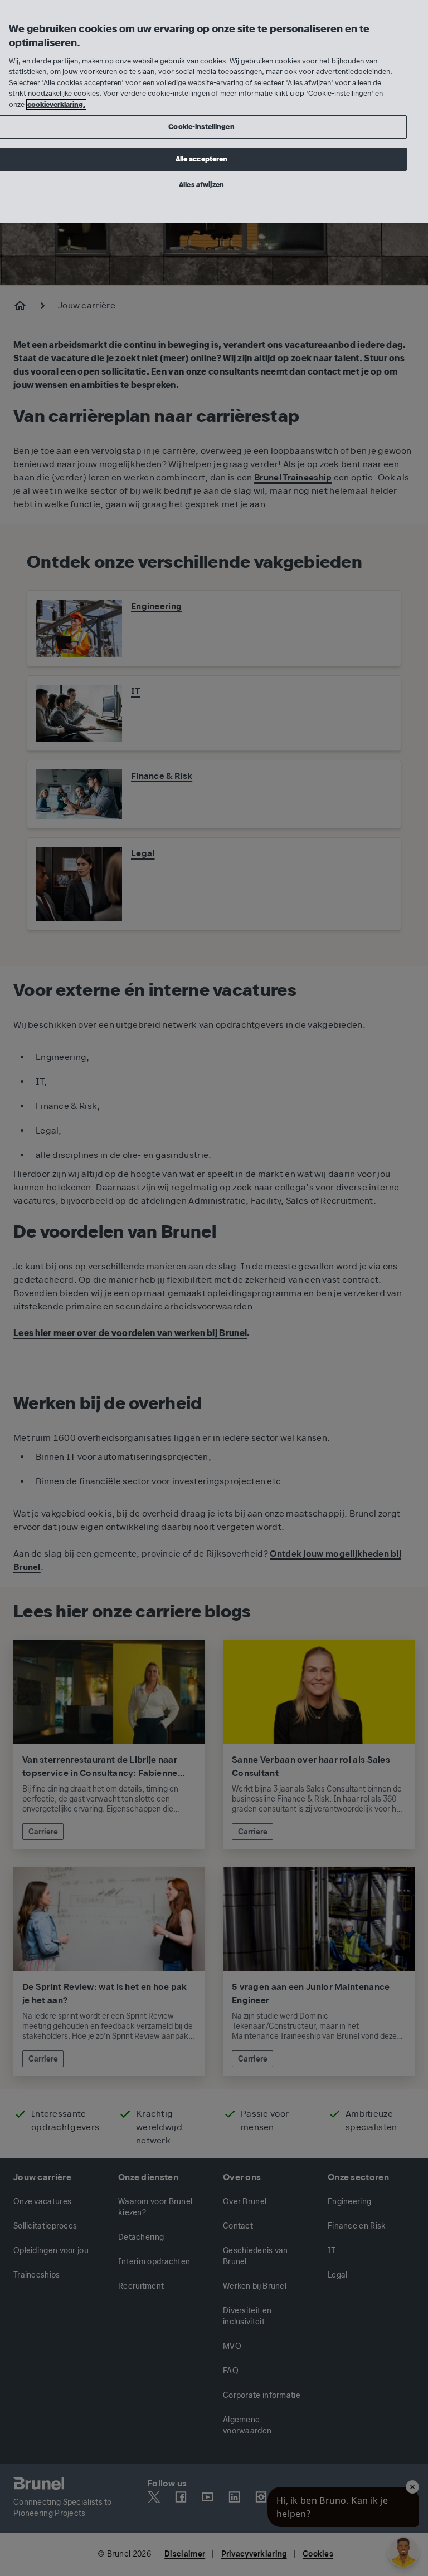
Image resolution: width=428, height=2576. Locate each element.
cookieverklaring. (56, 104)
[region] (214, 111)
